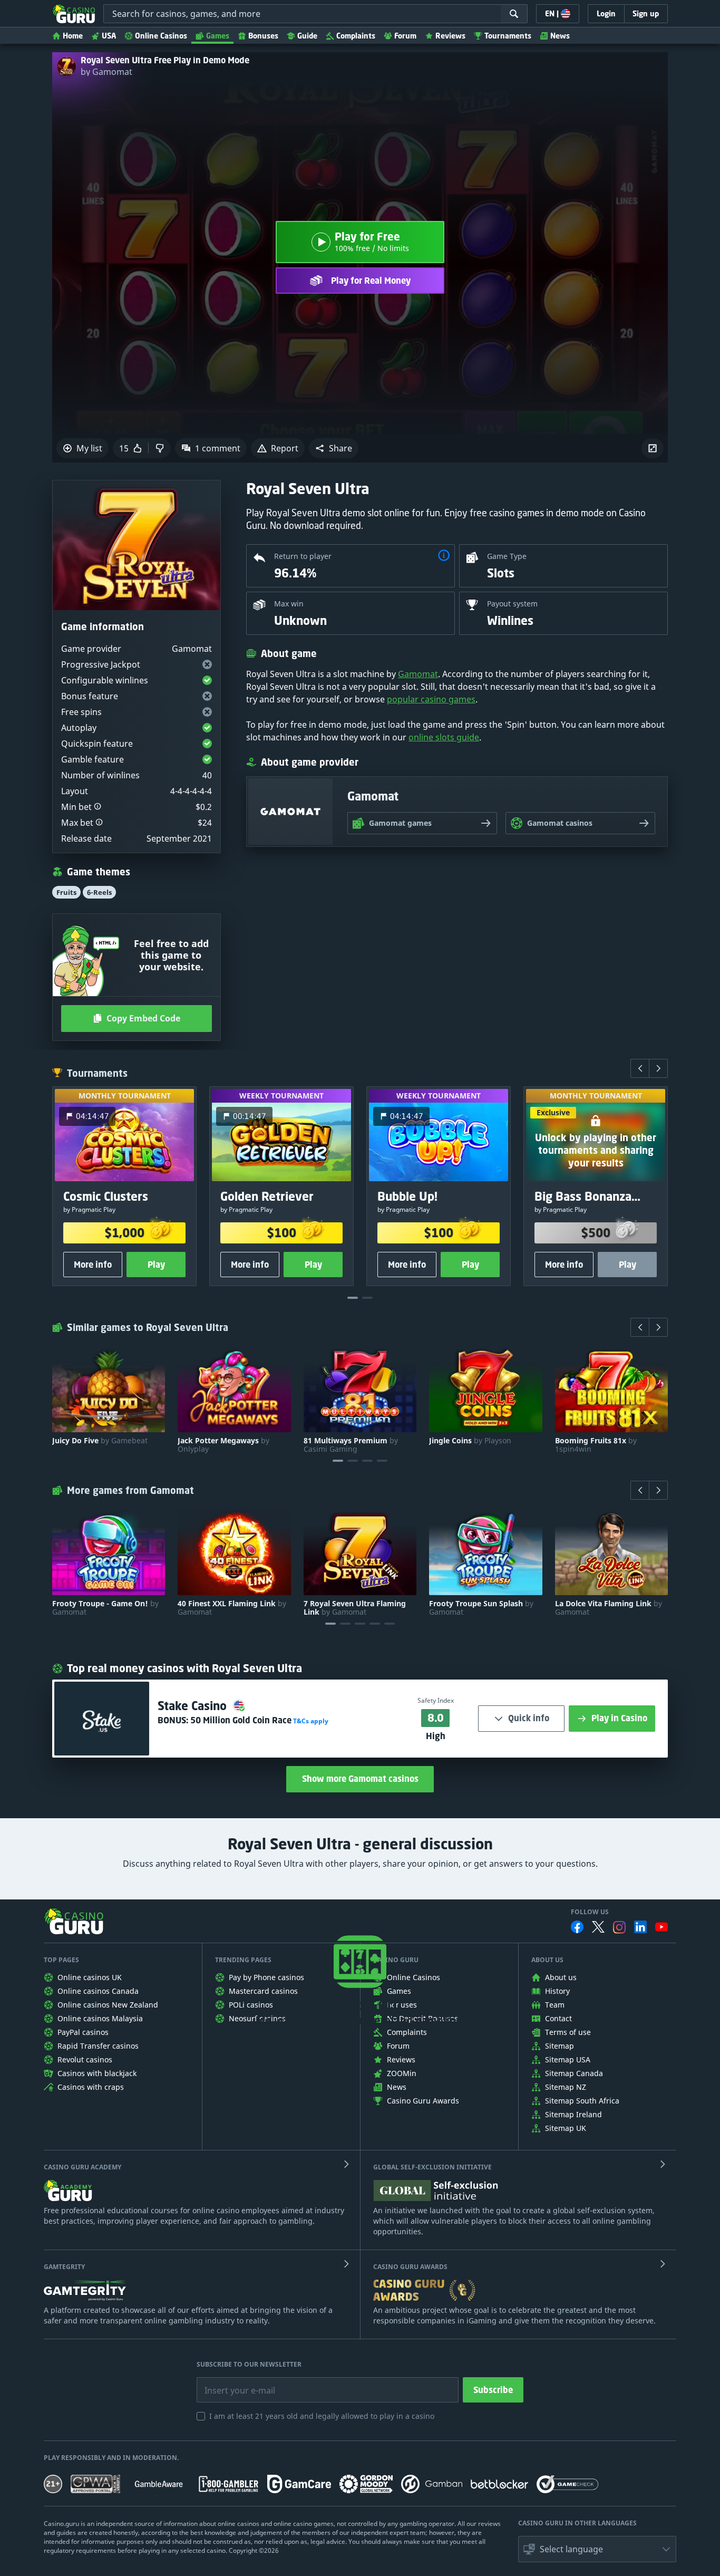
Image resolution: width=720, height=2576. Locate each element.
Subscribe (493, 2390)
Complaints (356, 36)
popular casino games (431, 699)
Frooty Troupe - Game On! (105, 1608)
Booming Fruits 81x (596, 1445)
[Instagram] (619, 1927)
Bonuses (263, 36)
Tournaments (508, 36)
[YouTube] (661, 1927)
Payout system (512, 604)
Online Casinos (161, 36)
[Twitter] (598, 1927)
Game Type (507, 556)
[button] (334, 448)
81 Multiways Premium (351, 1445)
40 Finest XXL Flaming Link (232, 1608)
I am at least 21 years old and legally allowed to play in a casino (322, 2416)
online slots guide (444, 737)
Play (156, 1265)
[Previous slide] (640, 1068)
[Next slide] (658, 1068)
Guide (307, 36)
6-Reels (99, 892)
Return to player (303, 556)
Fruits (66, 892)
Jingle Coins (470, 1441)
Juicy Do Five (100, 1441)
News (560, 36)
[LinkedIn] (640, 1927)
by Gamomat (106, 72)
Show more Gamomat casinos (360, 1779)
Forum (405, 36)
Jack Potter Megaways (223, 1445)
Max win (289, 604)
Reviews (450, 36)
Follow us (590, 1912)
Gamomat (418, 674)
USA (109, 36)
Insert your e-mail (233, 2382)
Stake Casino (194, 1706)
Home (73, 36)
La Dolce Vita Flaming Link (609, 1608)
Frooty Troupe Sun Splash (481, 1608)
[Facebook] (577, 1927)
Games (218, 36)
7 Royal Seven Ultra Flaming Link (355, 1608)
